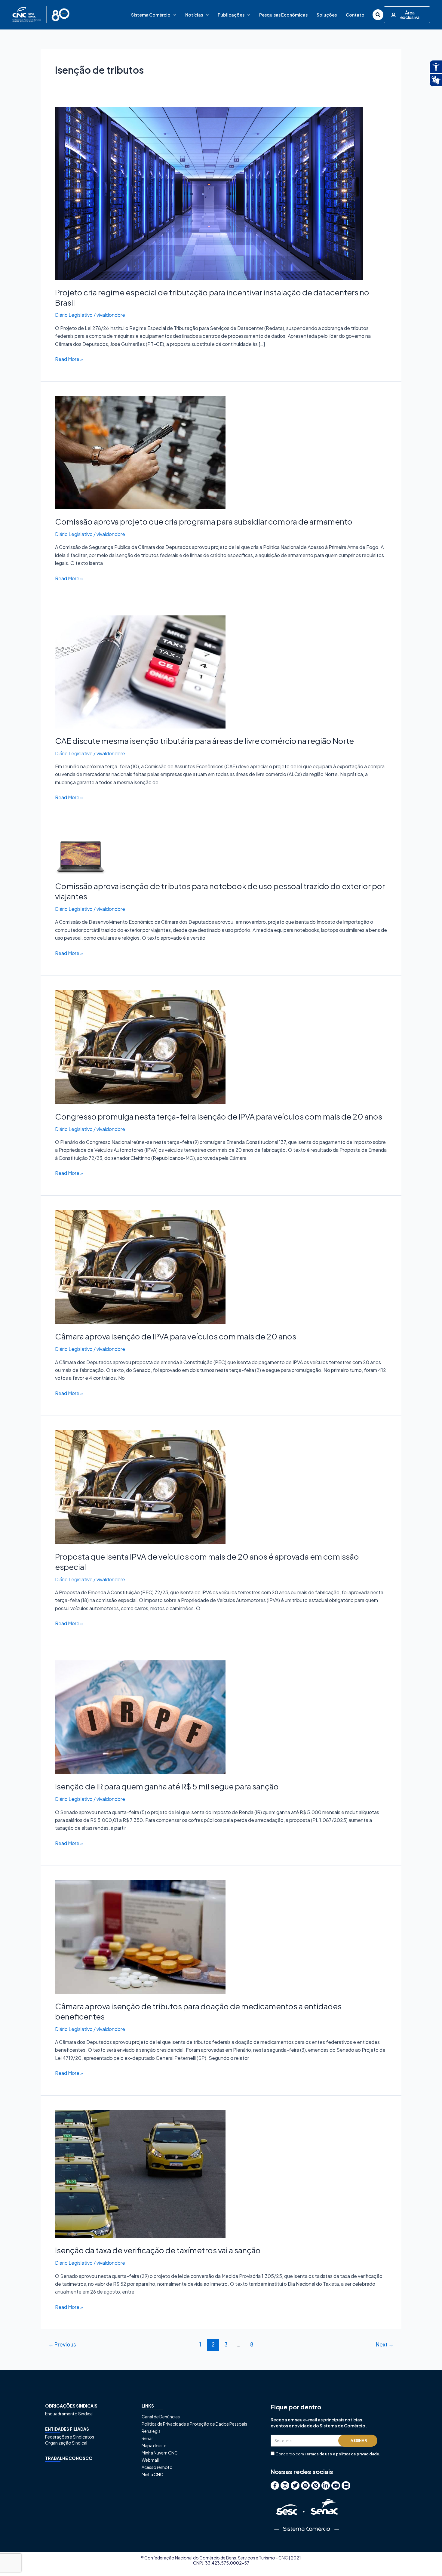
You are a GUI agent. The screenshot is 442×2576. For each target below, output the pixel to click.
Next (385, 2344)
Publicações (231, 15)
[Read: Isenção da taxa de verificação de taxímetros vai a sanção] (140, 2173)
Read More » (69, 359)
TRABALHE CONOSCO (69, 2458)
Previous (62, 2344)
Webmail (150, 2460)
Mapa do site (154, 2445)
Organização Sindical (66, 2443)
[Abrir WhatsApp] (427, 2561)
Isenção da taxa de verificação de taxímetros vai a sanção (158, 2250)
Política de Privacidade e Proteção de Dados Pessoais (194, 2424)
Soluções (327, 15)
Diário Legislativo (74, 315)
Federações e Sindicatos (70, 2437)
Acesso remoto (157, 2467)
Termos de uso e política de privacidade (342, 2454)
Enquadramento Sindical (69, 2414)
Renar (147, 2438)
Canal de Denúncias (161, 2417)
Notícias (194, 15)
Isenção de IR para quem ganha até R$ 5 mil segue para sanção (167, 1786)
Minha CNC (152, 2474)
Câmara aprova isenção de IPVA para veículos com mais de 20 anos (176, 1336)
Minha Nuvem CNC (160, 2453)
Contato (355, 15)
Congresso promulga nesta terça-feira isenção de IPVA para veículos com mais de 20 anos (219, 1116)
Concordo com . (328, 2454)
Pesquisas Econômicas (283, 15)
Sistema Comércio (151, 15)
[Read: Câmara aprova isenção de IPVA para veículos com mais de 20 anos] (140, 1266)
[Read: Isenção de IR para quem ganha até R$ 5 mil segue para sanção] (140, 1717)
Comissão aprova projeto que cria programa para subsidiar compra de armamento (204, 521)
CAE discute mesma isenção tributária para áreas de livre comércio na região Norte (204, 741)
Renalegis (151, 2431)
